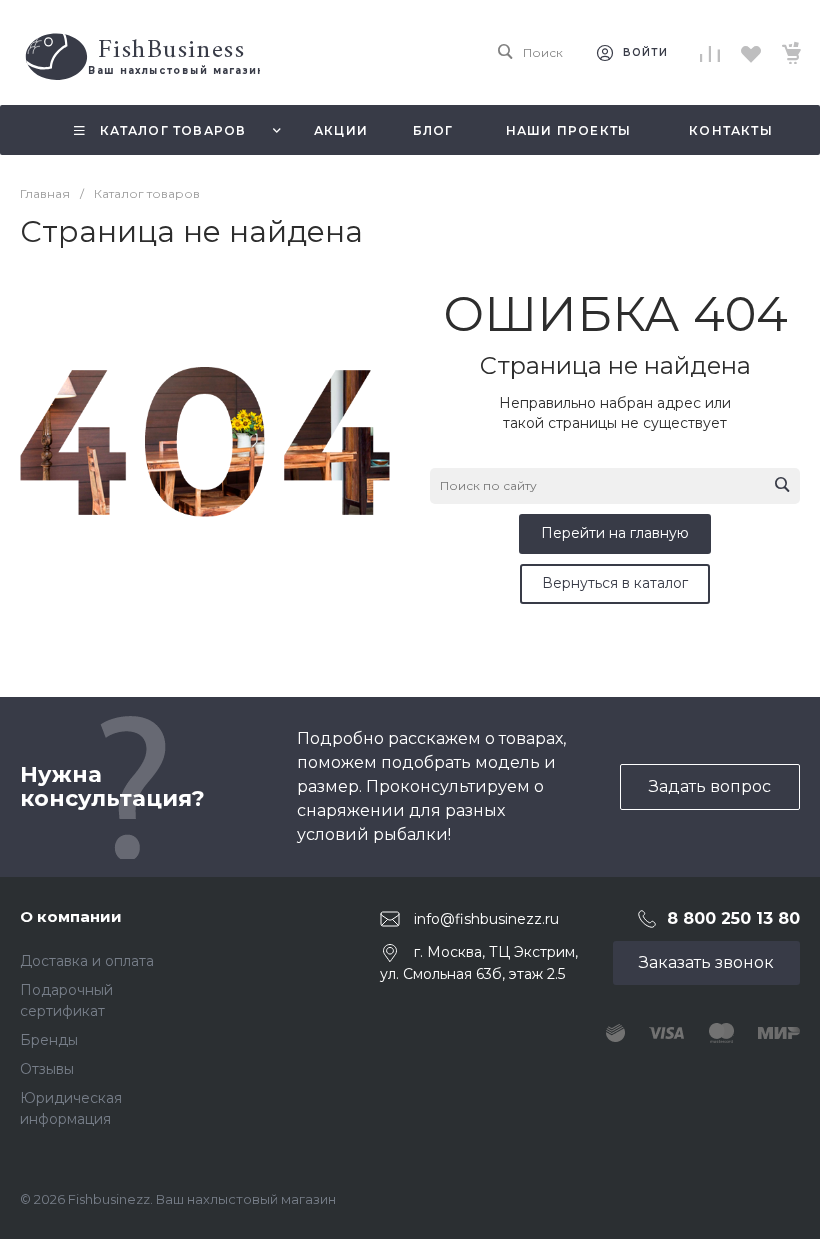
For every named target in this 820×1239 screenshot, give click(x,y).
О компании (71, 916)
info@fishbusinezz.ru (486, 919)
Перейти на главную (615, 533)
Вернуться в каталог (615, 583)
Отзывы (47, 1069)
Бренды (49, 1040)
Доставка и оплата (87, 961)
